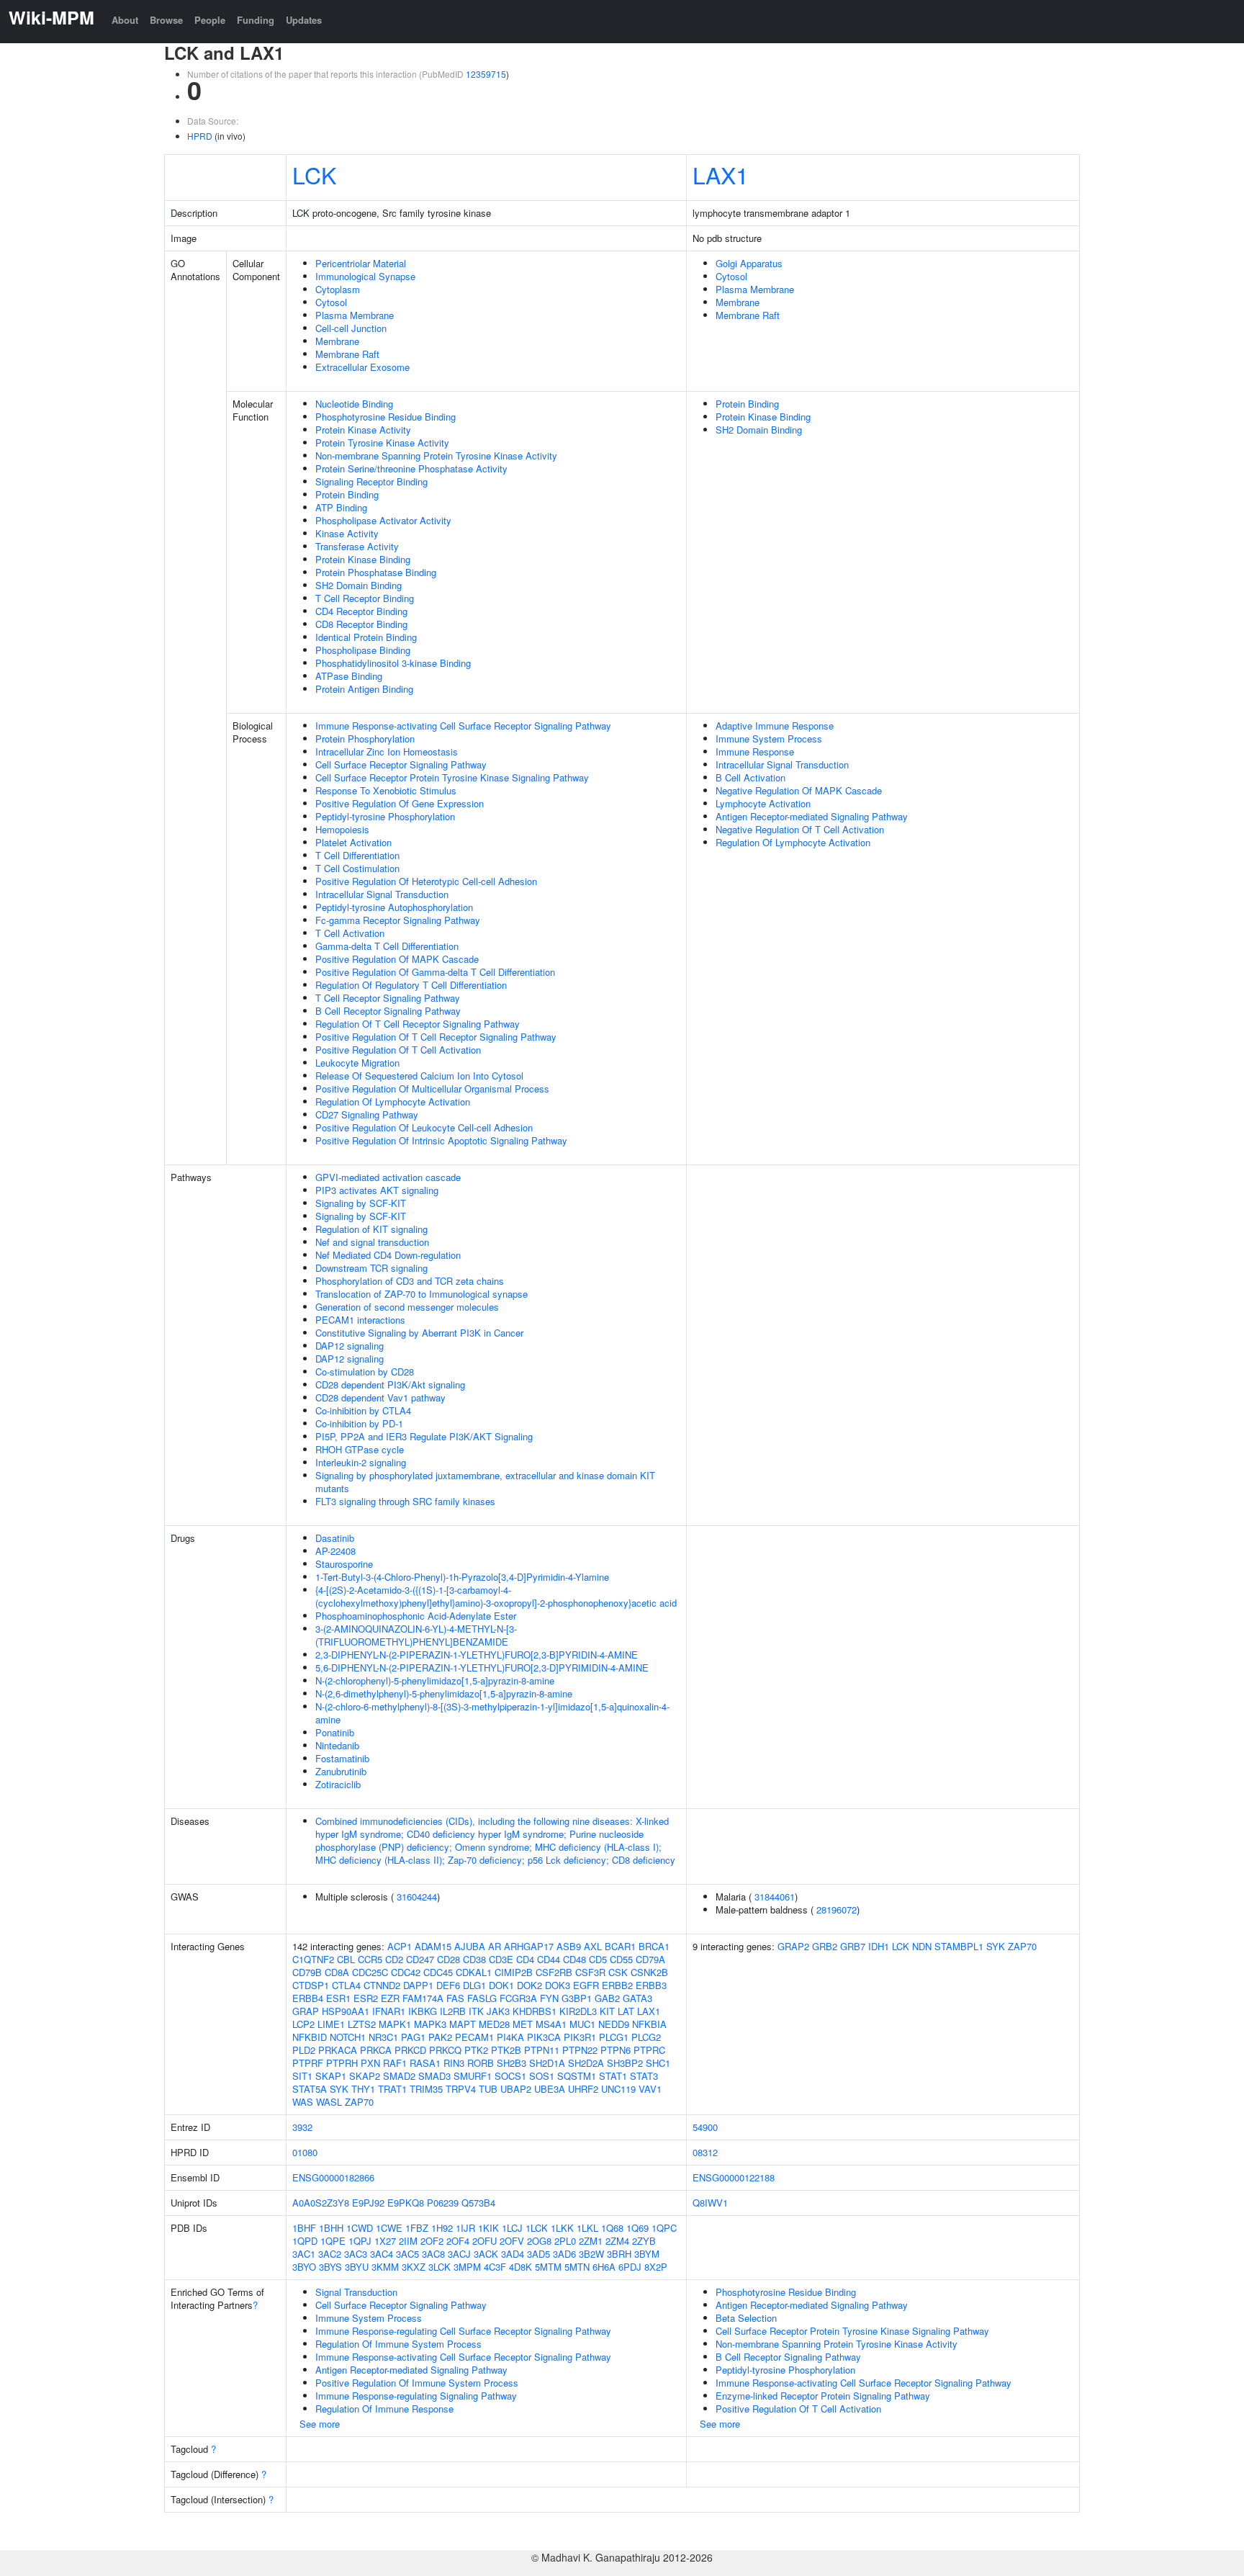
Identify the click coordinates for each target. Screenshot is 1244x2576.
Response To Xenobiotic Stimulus (386, 790)
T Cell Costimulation (357, 868)
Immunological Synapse (365, 276)
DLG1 (474, 1985)
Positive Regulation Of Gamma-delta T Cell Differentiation (435, 972)
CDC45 (438, 1972)
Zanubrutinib (341, 1771)
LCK (314, 174)
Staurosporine (344, 1564)
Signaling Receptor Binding (371, 481)
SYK (339, 2089)
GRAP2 (793, 1946)
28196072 (837, 1909)
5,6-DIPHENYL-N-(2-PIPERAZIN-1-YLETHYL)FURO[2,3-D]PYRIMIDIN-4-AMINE (482, 1668)
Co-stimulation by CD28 (365, 1372)
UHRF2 (583, 2089)
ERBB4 (308, 1998)
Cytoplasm (338, 289)
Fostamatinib (342, 1758)
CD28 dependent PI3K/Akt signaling (390, 1385)
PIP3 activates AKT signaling (377, 1190)
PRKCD (410, 2050)
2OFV (512, 2241)
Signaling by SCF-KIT (361, 1203)
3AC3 (356, 2254)
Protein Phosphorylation (365, 739)
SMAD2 (399, 2076)
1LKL (587, 2228)
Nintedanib (337, 1745)
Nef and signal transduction (372, 1242)
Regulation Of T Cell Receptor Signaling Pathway (418, 1024)
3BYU (357, 2267)
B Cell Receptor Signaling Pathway (388, 1011)
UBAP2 (516, 2089)
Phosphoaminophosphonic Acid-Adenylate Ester (416, 1616)
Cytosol (331, 302)
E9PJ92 (368, 2203)
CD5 (598, 1959)
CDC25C (370, 1972)
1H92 (442, 2228)
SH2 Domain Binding (359, 585)
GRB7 (853, 1946)
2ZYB (644, 2241)
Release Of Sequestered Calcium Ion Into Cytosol (419, 1076)
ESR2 (366, 1998)
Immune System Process (769, 739)
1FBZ (417, 2228)
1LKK (562, 2228)
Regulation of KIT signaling (371, 1229)
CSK (618, 1972)
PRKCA (376, 2050)
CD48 (574, 1959)
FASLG (482, 1998)
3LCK (440, 2267)
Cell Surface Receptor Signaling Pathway (401, 764)
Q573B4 (478, 2203)
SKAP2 (365, 2076)
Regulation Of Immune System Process (398, 2344)
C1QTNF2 (313, 1959)
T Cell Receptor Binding (365, 598)
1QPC (664, 2228)
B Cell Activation (751, 777)
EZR (390, 1998)
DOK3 (558, 1985)
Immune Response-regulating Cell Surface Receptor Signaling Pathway (463, 2331)
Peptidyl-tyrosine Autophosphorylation (394, 907)
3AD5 (538, 2254)
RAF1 (395, 2063)
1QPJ (360, 2241)
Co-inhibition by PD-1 (359, 1423)
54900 (705, 2127)
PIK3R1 (580, 2037)
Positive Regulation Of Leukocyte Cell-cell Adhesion (424, 1127)
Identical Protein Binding (366, 637)
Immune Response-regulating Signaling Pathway (416, 2396)
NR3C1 (383, 2037)
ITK (476, 2011)
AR (495, 1946)
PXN (370, 2063)
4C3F (495, 2267)
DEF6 (448, 1985)
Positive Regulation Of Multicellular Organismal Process (432, 1089)
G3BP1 (577, 1998)
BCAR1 (620, 1946)
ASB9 (569, 1946)
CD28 (449, 1959)
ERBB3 (651, 1985)
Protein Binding (347, 494)
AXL (593, 1946)
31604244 (417, 1897)
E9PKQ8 (406, 2203)
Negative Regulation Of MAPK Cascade (799, 790)
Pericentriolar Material (361, 263)
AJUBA (470, 1946)
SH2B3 (511, 2063)
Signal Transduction (356, 2292)
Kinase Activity (347, 533)
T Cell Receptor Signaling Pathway (388, 998)
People (210, 20)
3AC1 (304, 2254)
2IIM (408, 2241)
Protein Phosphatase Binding (376, 572)
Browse (166, 20)
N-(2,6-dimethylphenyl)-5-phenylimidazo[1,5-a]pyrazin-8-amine (444, 1693)
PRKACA (338, 2050)
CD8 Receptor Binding (361, 624)
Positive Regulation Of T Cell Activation (398, 1050)
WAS (303, 2102)
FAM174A (423, 1998)
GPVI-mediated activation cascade (388, 1177)
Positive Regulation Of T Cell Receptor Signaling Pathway (436, 1037)
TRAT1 (392, 2089)
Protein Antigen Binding (364, 689)
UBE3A (550, 2089)
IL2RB (453, 2011)
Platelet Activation (353, 842)
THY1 (363, 2089)
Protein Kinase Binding (363, 559)
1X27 (385, 2241)
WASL (329, 2102)
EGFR (586, 1985)
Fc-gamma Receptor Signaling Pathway (398, 920)
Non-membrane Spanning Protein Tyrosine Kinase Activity (436, 455)
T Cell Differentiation (357, 855)
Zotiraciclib (338, 1784)
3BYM (647, 2254)
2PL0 (565, 2241)
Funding (256, 20)
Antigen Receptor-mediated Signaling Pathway (812, 816)
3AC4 (382, 2254)
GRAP (306, 2011)
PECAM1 (474, 2037)
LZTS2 (362, 2024)
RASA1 (425, 2063)
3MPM (467, 2267)
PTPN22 (580, 2050)
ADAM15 (433, 1946)
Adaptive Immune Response (775, 726)
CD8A (337, 1972)
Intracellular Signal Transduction (382, 894)
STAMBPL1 (959, 1946)
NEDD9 (614, 2024)
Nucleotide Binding (354, 404)
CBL (346, 1959)
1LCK (537, 2228)
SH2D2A (586, 2063)
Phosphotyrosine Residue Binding (386, 417)
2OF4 (458, 2241)
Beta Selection (746, 2318)
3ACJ (459, 2254)
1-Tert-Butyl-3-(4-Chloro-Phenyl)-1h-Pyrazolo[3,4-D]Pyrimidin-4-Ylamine (462, 1577)
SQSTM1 (577, 2076)
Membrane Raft (347, 354)
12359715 (486, 74)
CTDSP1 (311, 1985)
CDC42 (406, 1972)
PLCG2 (646, 2037)
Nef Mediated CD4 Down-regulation (388, 1255)
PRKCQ (445, 2050)
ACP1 (400, 1946)
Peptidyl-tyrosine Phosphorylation (385, 816)
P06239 (443, 2203)
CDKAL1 (474, 1972)
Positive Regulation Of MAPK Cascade (397, 959)
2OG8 (539, 2241)
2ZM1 (591, 2241)
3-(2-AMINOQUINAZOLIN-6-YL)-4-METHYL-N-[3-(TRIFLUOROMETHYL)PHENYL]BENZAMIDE (416, 1635)
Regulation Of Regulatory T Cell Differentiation (411, 985)
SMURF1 (473, 2076)
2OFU (484, 2241)
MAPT (463, 2024)
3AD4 (513, 2254)
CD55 (621, 1959)
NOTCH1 (348, 2037)
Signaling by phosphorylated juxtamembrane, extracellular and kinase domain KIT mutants (485, 1482)
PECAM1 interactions (360, 1320)
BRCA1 (654, 1946)
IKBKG (423, 2011)
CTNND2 (382, 1985)
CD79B (307, 1972)
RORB (481, 2063)
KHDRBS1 (535, 2011)
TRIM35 (426, 2089)
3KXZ (414, 2267)
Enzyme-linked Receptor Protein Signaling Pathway (823, 2396)
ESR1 (338, 1998)
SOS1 (542, 2076)
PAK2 (440, 2037)
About (125, 20)
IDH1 (879, 1946)
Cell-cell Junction (351, 328)
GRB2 (825, 1946)
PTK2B (506, 2050)
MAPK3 (430, 2024)
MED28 (494, 2024)
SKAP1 (331, 2076)
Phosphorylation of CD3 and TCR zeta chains (410, 1281)
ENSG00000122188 (734, 2177)
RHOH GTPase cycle (360, 1449)
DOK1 (501, 1985)
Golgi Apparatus (749, 263)
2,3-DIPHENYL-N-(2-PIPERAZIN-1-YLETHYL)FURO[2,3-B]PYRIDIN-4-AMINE (477, 1655)
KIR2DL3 (578, 2011)
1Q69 (637, 2228)
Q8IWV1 (710, 2203)
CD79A (650, 1959)
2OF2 (432, 2241)
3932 (302, 2127)
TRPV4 (461, 2089)
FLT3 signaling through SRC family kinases (405, 1501)
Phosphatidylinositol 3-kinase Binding (393, 663)
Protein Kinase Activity (363, 430)
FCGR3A (518, 1998)
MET (523, 2024)
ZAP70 (359, 2102)
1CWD (360, 2228)
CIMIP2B (514, 1972)
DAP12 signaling (350, 1346)
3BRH (619, 2254)
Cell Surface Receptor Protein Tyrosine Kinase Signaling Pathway (452, 777)
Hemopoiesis (342, 829)
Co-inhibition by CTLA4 (363, 1410)
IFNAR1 (389, 2011)
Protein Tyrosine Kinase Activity (382, 443)
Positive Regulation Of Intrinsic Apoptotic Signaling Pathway (441, 1140)
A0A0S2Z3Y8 (321, 2203)
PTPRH (342, 2063)
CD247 (420, 1959)
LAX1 (721, 174)
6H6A (604, 2267)
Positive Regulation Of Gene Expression (400, 803)
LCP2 (303, 2024)
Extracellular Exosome (362, 367)
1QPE (333, 2241)
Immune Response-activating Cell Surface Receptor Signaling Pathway (463, 726)
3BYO (304, 2267)
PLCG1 (614, 2037)
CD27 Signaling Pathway (367, 1114)
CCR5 (370, 1959)
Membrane (337, 341)
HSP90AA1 (346, 2011)
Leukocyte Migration (357, 1063)
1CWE (389, 2228)
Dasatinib (335, 1538)
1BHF (304, 2228)
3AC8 (433, 2254)
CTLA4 (346, 1985)
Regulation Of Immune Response (384, 2409)
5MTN (577, 2267)
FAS (455, 1998)
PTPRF (308, 2063)
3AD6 (564, 2254)
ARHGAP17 (529, 1946)
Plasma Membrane (355, 315)
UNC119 (618, 2089)
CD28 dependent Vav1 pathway (380, 1397)
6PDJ (630, 2267)
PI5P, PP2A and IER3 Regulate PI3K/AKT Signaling (424, 1436)
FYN (549, 1998)
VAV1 (650, 2089)
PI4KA (510, 2037)
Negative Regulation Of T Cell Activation (800, 829)
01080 (305, 2152)
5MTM (548, 2267)
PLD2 (304, 2050)
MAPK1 (395, 2024)
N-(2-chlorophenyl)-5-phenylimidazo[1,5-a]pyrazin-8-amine (435, 1680)
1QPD (305, 2241)
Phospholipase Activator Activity (383, 520)
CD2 (394, 1959)
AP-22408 (335, 1551)
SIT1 (302, 2076)
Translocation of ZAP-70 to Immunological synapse (422, 1294)
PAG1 (413, 2037)
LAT (626, 2011)
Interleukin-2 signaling (361, 1462)
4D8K (520, 2267)
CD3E (501, 1959)
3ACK (486, 2254)
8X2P (656, 2267)
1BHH (331, 2228)
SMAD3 (434, 2076)
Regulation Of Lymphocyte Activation (393, 1101)
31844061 (775, 1897)
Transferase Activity (357, 546)
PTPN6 (616, 2050)
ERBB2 (617, 1985)
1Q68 (612, 2228)
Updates (304, 20)
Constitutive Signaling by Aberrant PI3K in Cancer (419, 1333)
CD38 (474, 1959)
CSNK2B (649, 1972)
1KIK (488, 2228)
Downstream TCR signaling (371, 1268)
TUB (488, 2089)
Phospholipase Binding (363, 650)
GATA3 (637, 1998)
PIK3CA (544, 2037)
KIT (607, 2011)
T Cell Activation (350, 933)
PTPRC (649, 2050)
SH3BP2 (625, 2063)
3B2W (591, 2254)
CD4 (525, 1959)
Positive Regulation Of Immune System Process (417, 2383)
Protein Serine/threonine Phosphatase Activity (411, 468)
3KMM (385, 2267)
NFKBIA (649, 2024)
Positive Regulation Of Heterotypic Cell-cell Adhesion (426, 881)
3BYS (330, 2267)
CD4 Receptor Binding (361, 611)
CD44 (549, 1959)
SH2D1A (547, 2063)
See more (320, 2424)
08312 (705, 2152)
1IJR (465, 2228)
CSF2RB (554, 1972)
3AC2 (330, 2254)
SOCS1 (510, 2076)
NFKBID (310, 2037)
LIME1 (331, 2024)
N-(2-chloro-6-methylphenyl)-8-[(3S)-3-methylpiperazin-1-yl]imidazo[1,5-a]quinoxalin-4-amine (492, 1713)
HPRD (200, 136)
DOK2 (529, 1985)
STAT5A (310, 2089)
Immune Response (755, 751)
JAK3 (498, 2011)
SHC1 (658, 2063)
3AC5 (407, 2254)
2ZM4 (617, 2241)
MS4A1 (551, 2024)
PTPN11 (542, 2050)
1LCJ (512, 2228)
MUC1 (582, 2024)
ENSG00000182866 (333, 2177)
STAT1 (613, 2076)
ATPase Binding (349, 676)
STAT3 (644, 2076)
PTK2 (476, 2050)
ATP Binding (341, 507)
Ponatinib (335, 1732)
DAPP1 (418, 1985)
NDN (922, 1946)
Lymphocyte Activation (763, 803)
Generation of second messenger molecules (407, 1307)
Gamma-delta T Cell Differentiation (387, 946)
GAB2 (607, 1998)
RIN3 (454, 2063)
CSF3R (590, 1972)
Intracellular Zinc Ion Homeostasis (387, 751)
